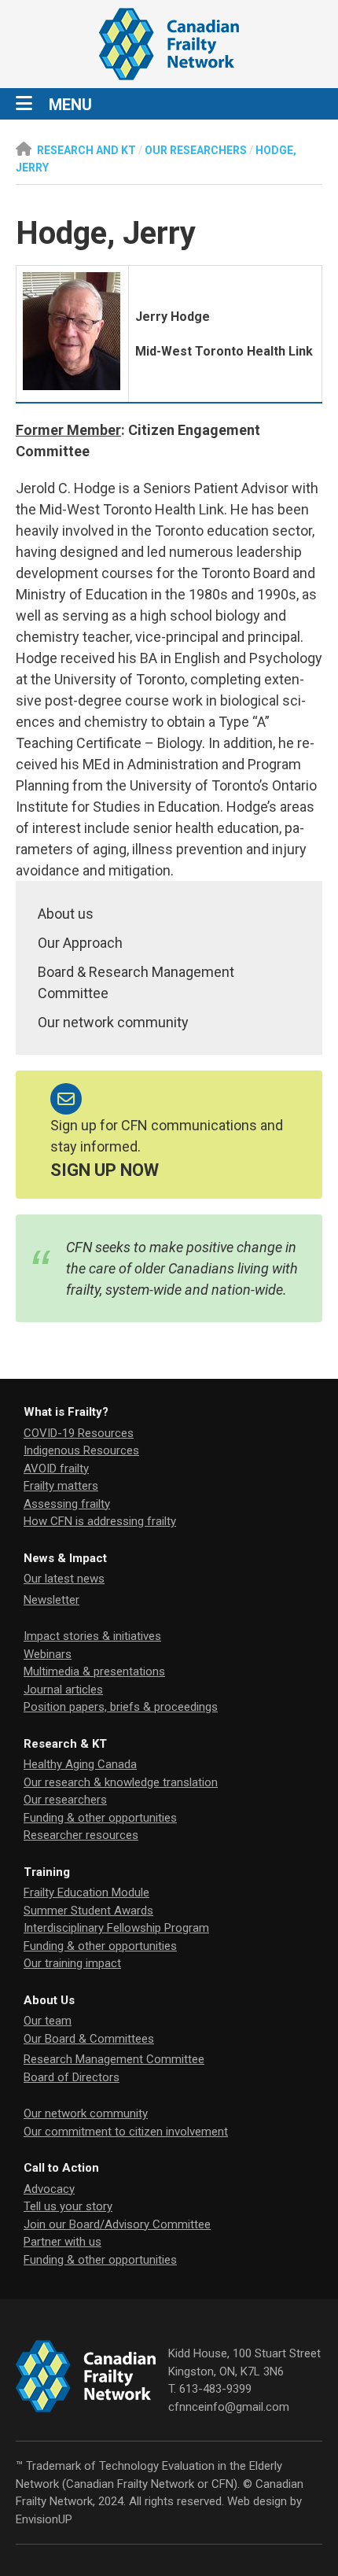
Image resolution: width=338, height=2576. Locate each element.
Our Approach (80, 943)
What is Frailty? (66, 1412)
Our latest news (64, 1579)
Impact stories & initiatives (92, 1636)
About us (66, 914)
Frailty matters (61, 1486)
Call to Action (61, 2168)
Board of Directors (72, 2077)
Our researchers (65, 1800)
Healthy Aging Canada (80, 1764)
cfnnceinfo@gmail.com (229, 2407)
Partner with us (62, 2242)
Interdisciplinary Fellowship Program (116, 1928)
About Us (49, 2000)
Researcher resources (81, 1835)
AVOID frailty (56, 1469)
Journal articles (63, 1690)
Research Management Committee (114, 2059)
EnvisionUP (44, 2519)
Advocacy (49, 2189)
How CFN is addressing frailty (100, 1521)
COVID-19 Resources (79, 1433)
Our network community (113, 1022)
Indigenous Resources (81, 1450)
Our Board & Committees (89, 2039)
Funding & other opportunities (100, 1818)
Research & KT (65, 1744)
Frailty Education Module (86, 1892)
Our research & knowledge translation (121, 1782)
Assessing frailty (67, 1504)
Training (47, 1872)
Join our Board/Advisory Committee (117, 2224)
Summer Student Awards (88, 1911)
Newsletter (51, 1600)
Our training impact (72, 1963)
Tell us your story (68, 2206)
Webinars (48, 1654)
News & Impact (65, 1558)
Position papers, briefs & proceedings (121, 1707)
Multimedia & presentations (94, 1671)
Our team (48, 2021)
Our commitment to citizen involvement (126, 2132)
